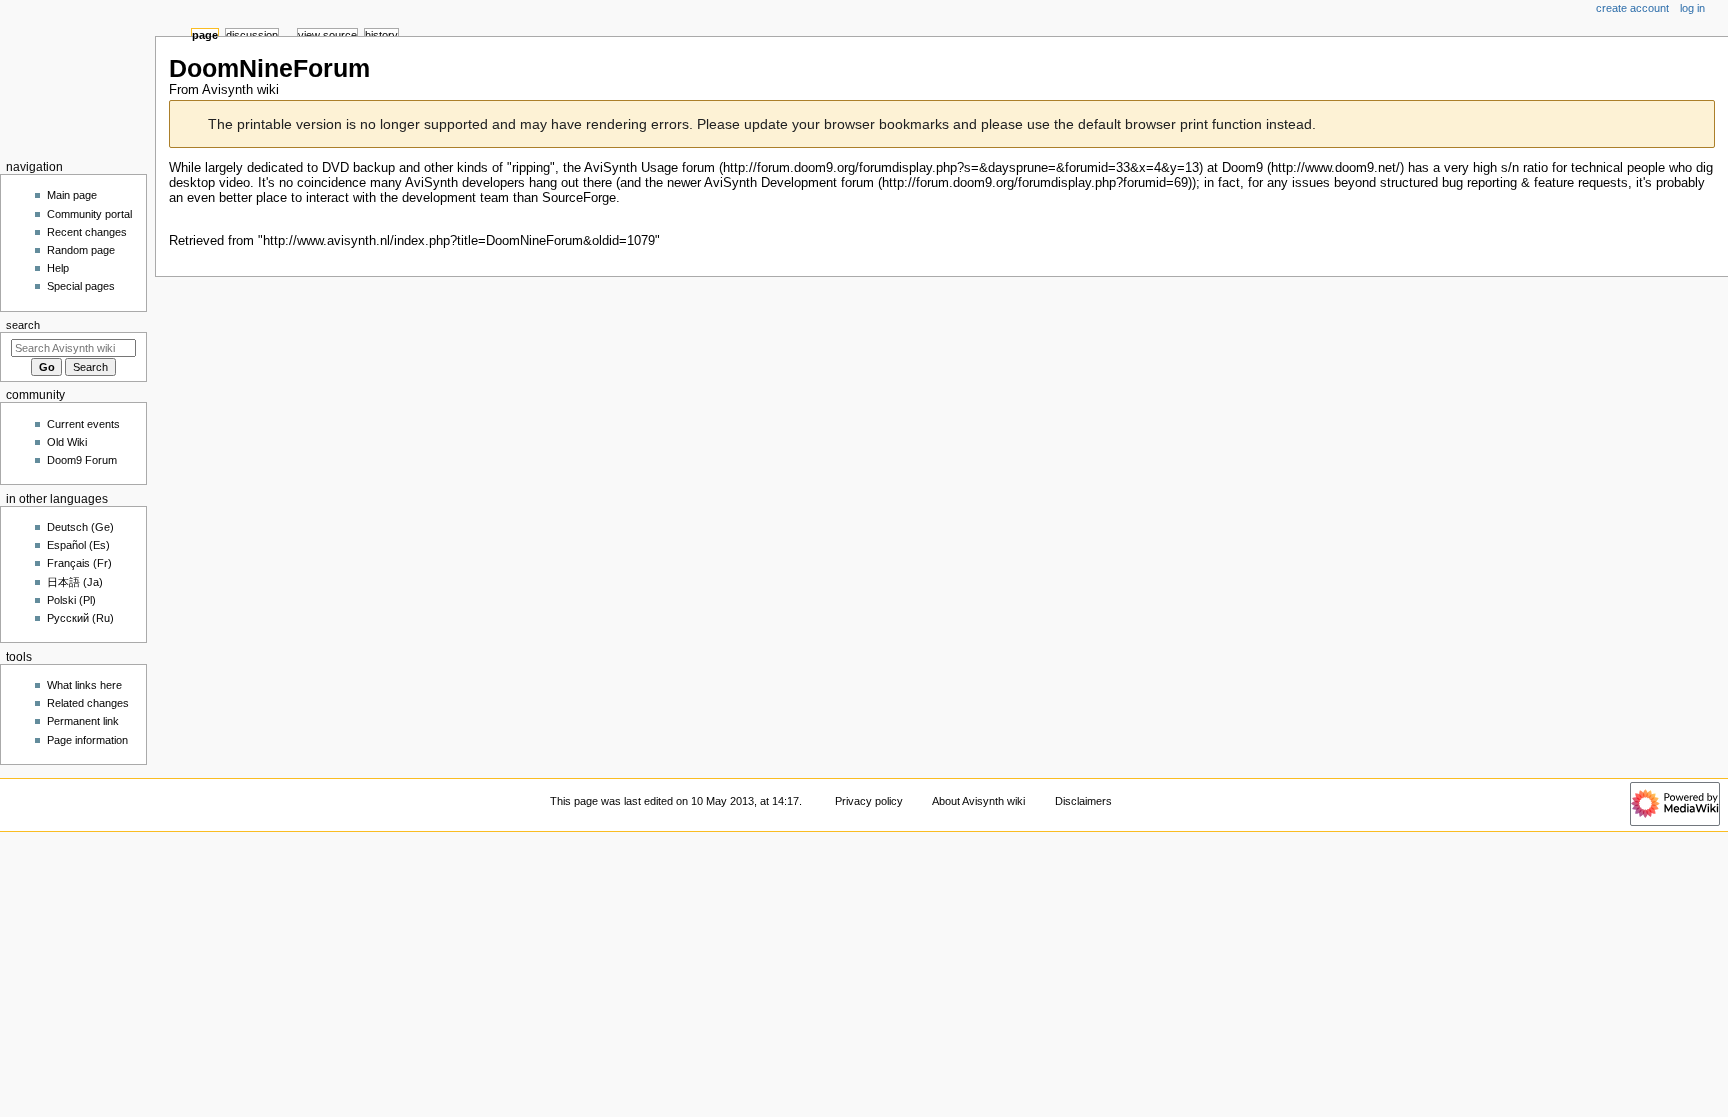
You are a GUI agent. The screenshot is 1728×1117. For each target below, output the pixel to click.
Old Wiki (67, 442)
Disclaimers (1083, 801)
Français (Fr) (79, 563)
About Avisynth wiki (978, 801)
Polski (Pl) (71, 600)
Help (58, 268)
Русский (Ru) (80, 618)
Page (205, 35)
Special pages (81, 286)
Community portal (89, 214)
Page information (87, 740)
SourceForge (579, 198)
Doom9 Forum (82, 460)
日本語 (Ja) (75, 582)
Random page (81, 250)
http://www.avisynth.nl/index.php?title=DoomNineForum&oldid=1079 (459, 241)
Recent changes (87, 232)
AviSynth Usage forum (649, 168)
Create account (1632, 8)
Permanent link (83, 721)
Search (23, 325)
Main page (72, 195)
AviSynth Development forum (789, 183)
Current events (83, 424)
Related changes (88, 703)
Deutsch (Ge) (80, 527)
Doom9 (1242, 168)
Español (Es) (78, 545)
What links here (84, 685)
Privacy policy (869, 801)
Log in (1692, 8)
